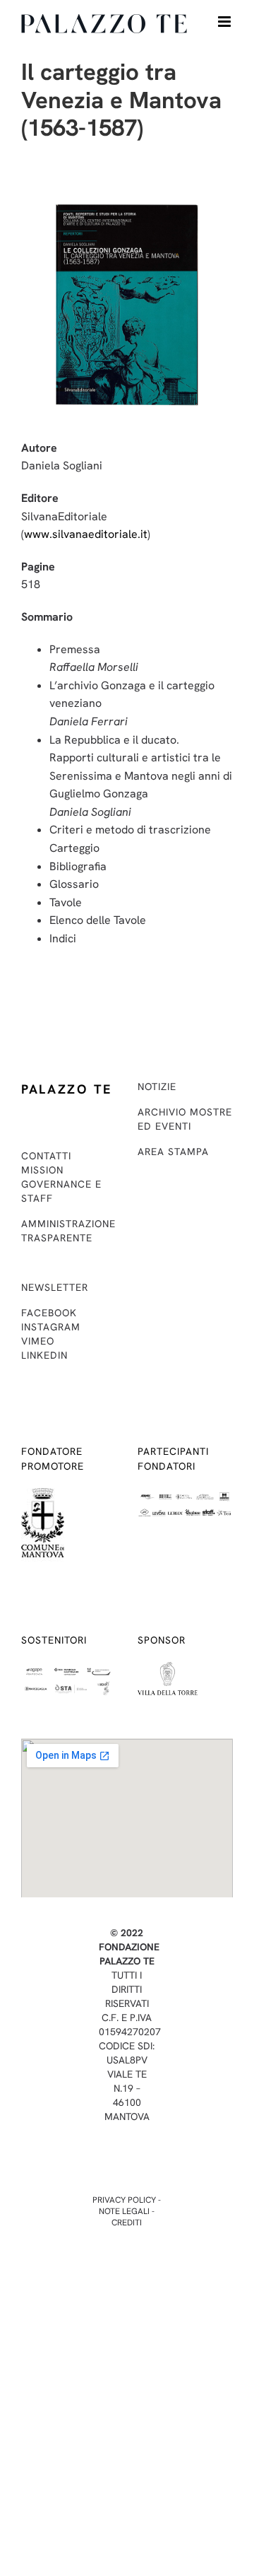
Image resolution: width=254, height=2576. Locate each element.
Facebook (49, 1313)
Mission (42, 1170)
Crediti (127, 2223)
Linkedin (44, 1355)
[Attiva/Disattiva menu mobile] (225, 22)
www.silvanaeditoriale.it (86, 534)
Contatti (46, 1156)
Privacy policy (124, 2200)
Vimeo (38, 1341)
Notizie (157, 1087)
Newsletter (55, 1287)
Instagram (51, 1327)
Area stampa (173, 1152)
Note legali (124, 2211)
